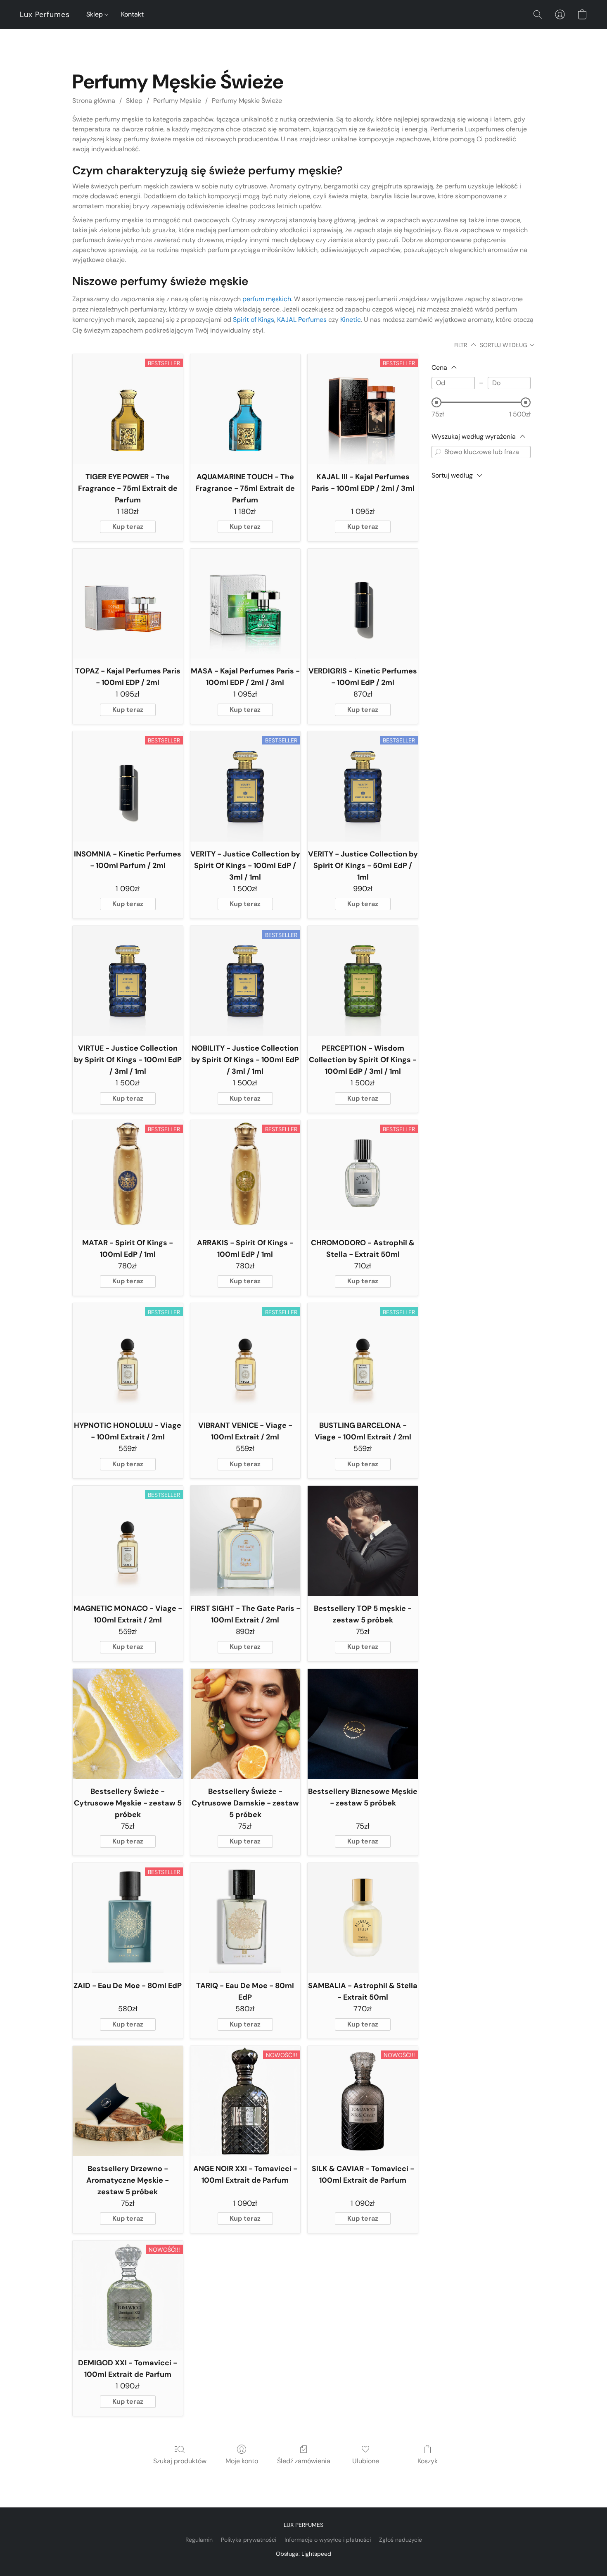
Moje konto (242, 2461)
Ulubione (366, 2461)
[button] (45, 14)
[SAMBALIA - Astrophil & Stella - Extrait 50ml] (363, 1918)
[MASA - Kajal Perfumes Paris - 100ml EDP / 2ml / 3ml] (245, 604)
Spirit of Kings (254, 320)
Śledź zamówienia (304, 2461)
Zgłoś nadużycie (401, 2540)
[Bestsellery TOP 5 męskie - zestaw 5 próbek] (363, 1541)
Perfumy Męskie (177, 101)
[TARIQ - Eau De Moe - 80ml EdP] (245, 1918)
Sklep (95, 14)
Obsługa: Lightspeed (303, 2554)
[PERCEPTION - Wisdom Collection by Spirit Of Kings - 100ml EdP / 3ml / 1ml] (363, 981)
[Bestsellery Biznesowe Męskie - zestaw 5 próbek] (363, 1724)
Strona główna (94, 101)
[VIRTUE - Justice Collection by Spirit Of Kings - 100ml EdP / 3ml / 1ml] (128, 981)
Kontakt (132, 14)
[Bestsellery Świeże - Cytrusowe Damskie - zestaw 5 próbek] (245, 1724)
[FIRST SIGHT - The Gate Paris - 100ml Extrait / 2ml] (245, 1541)
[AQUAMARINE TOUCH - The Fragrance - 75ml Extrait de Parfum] (245, 409)
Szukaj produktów (180, 2461)
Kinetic (351, 320)
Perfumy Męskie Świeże (247, 101)
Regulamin (199, 2540)
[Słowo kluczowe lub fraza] (438, 452)
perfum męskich (267, 299)
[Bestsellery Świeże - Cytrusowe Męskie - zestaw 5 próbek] (128, 1724)
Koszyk (428, 2461)
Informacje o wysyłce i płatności (328, 2540)
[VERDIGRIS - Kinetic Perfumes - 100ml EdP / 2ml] (363, 604)
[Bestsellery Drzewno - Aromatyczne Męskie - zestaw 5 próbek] (128, 2101)
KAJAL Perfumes (302, 320)
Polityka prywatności (249, 2540)
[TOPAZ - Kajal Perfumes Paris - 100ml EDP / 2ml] (128, 604)
